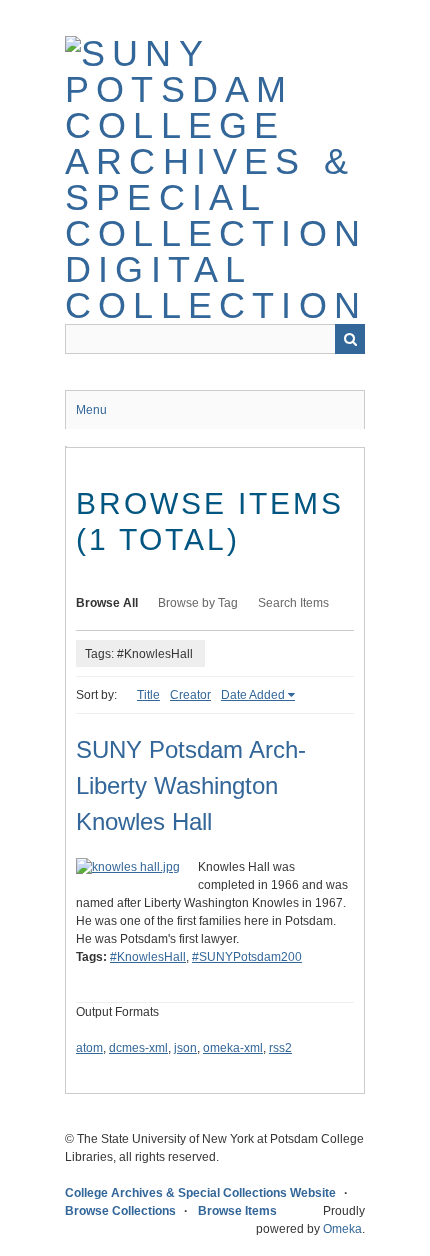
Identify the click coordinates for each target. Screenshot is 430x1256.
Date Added (253, 695)
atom (89, 1048)
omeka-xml (233, 1048)
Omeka (342, 1229)
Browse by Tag (198, 603)
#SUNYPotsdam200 (247, 957)
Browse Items (237, 1211)
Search (350, 339)
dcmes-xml (138, 1048)
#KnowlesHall (148, 957)
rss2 (280, 1048)
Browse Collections (120, 1211)
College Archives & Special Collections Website (200, 1193)
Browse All (107, 603)
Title (148, 695)
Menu (91, 410)
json (185, 1048)
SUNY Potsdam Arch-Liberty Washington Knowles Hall (191, 785)
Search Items (293, 603)
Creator (190, 695)
